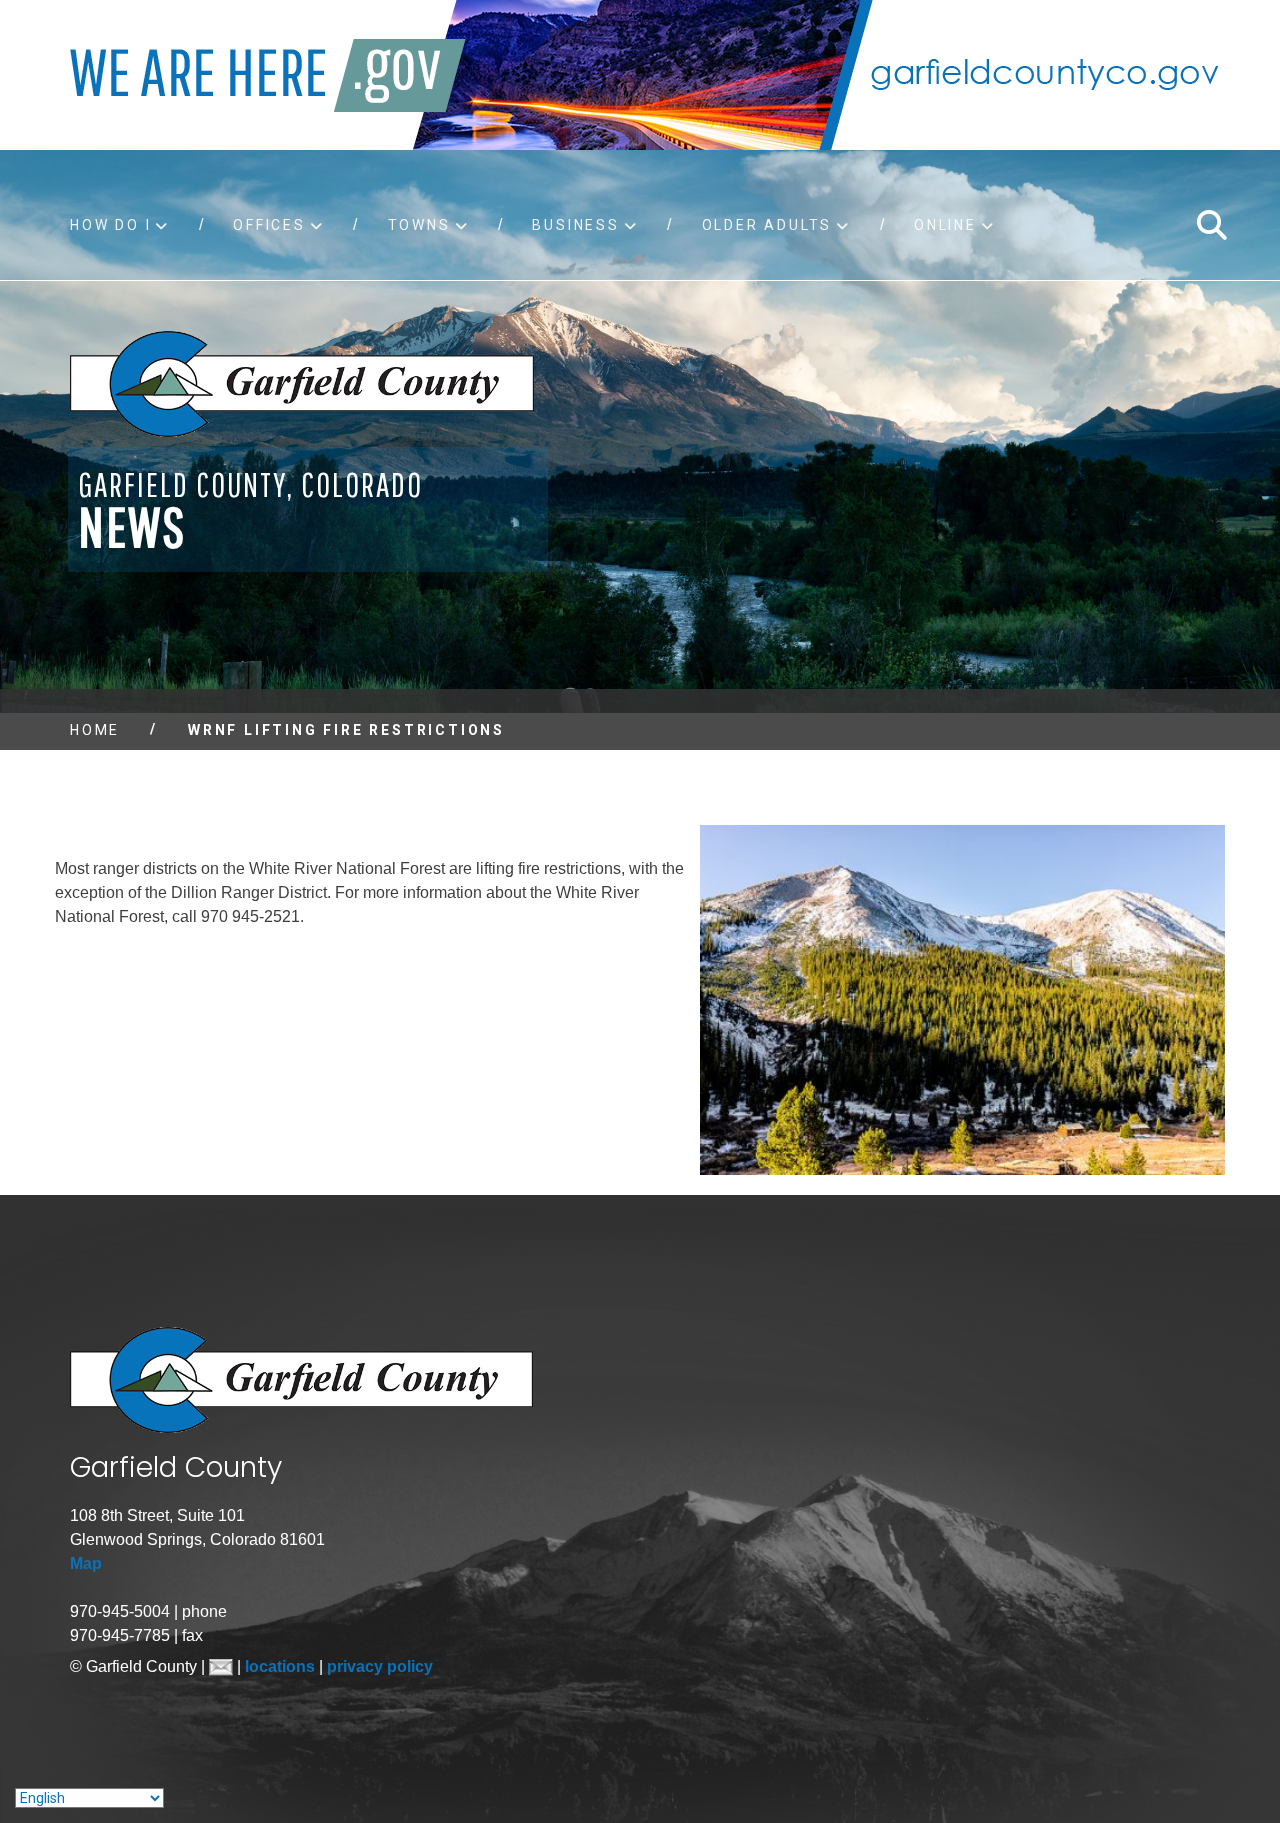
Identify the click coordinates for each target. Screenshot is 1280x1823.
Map (86, 1563)
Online (945, 225)
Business (575, 225)
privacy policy (380, 1666)
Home (95, 730)
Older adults (767, 225)
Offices (269, 225)
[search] (1211, 225)
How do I (110, 225)
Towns (419, 225)
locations (282, 1666)
